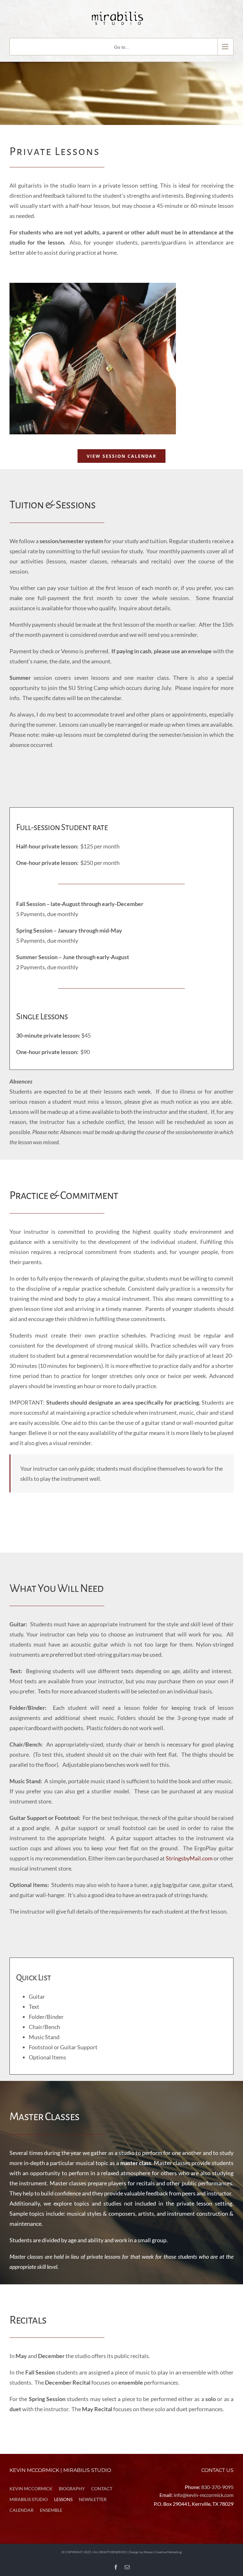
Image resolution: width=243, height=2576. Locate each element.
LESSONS (63, 2499)
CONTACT (102, 2489)
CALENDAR (22, 2510)
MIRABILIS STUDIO (29, 2499)
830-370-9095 (217, 2487)
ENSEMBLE (51, 2510)
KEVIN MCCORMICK (31, 2489)
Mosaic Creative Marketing (163, 2552)
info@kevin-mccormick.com (204, 2495)
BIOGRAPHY (72, 2489)
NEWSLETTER (93, 2499)
